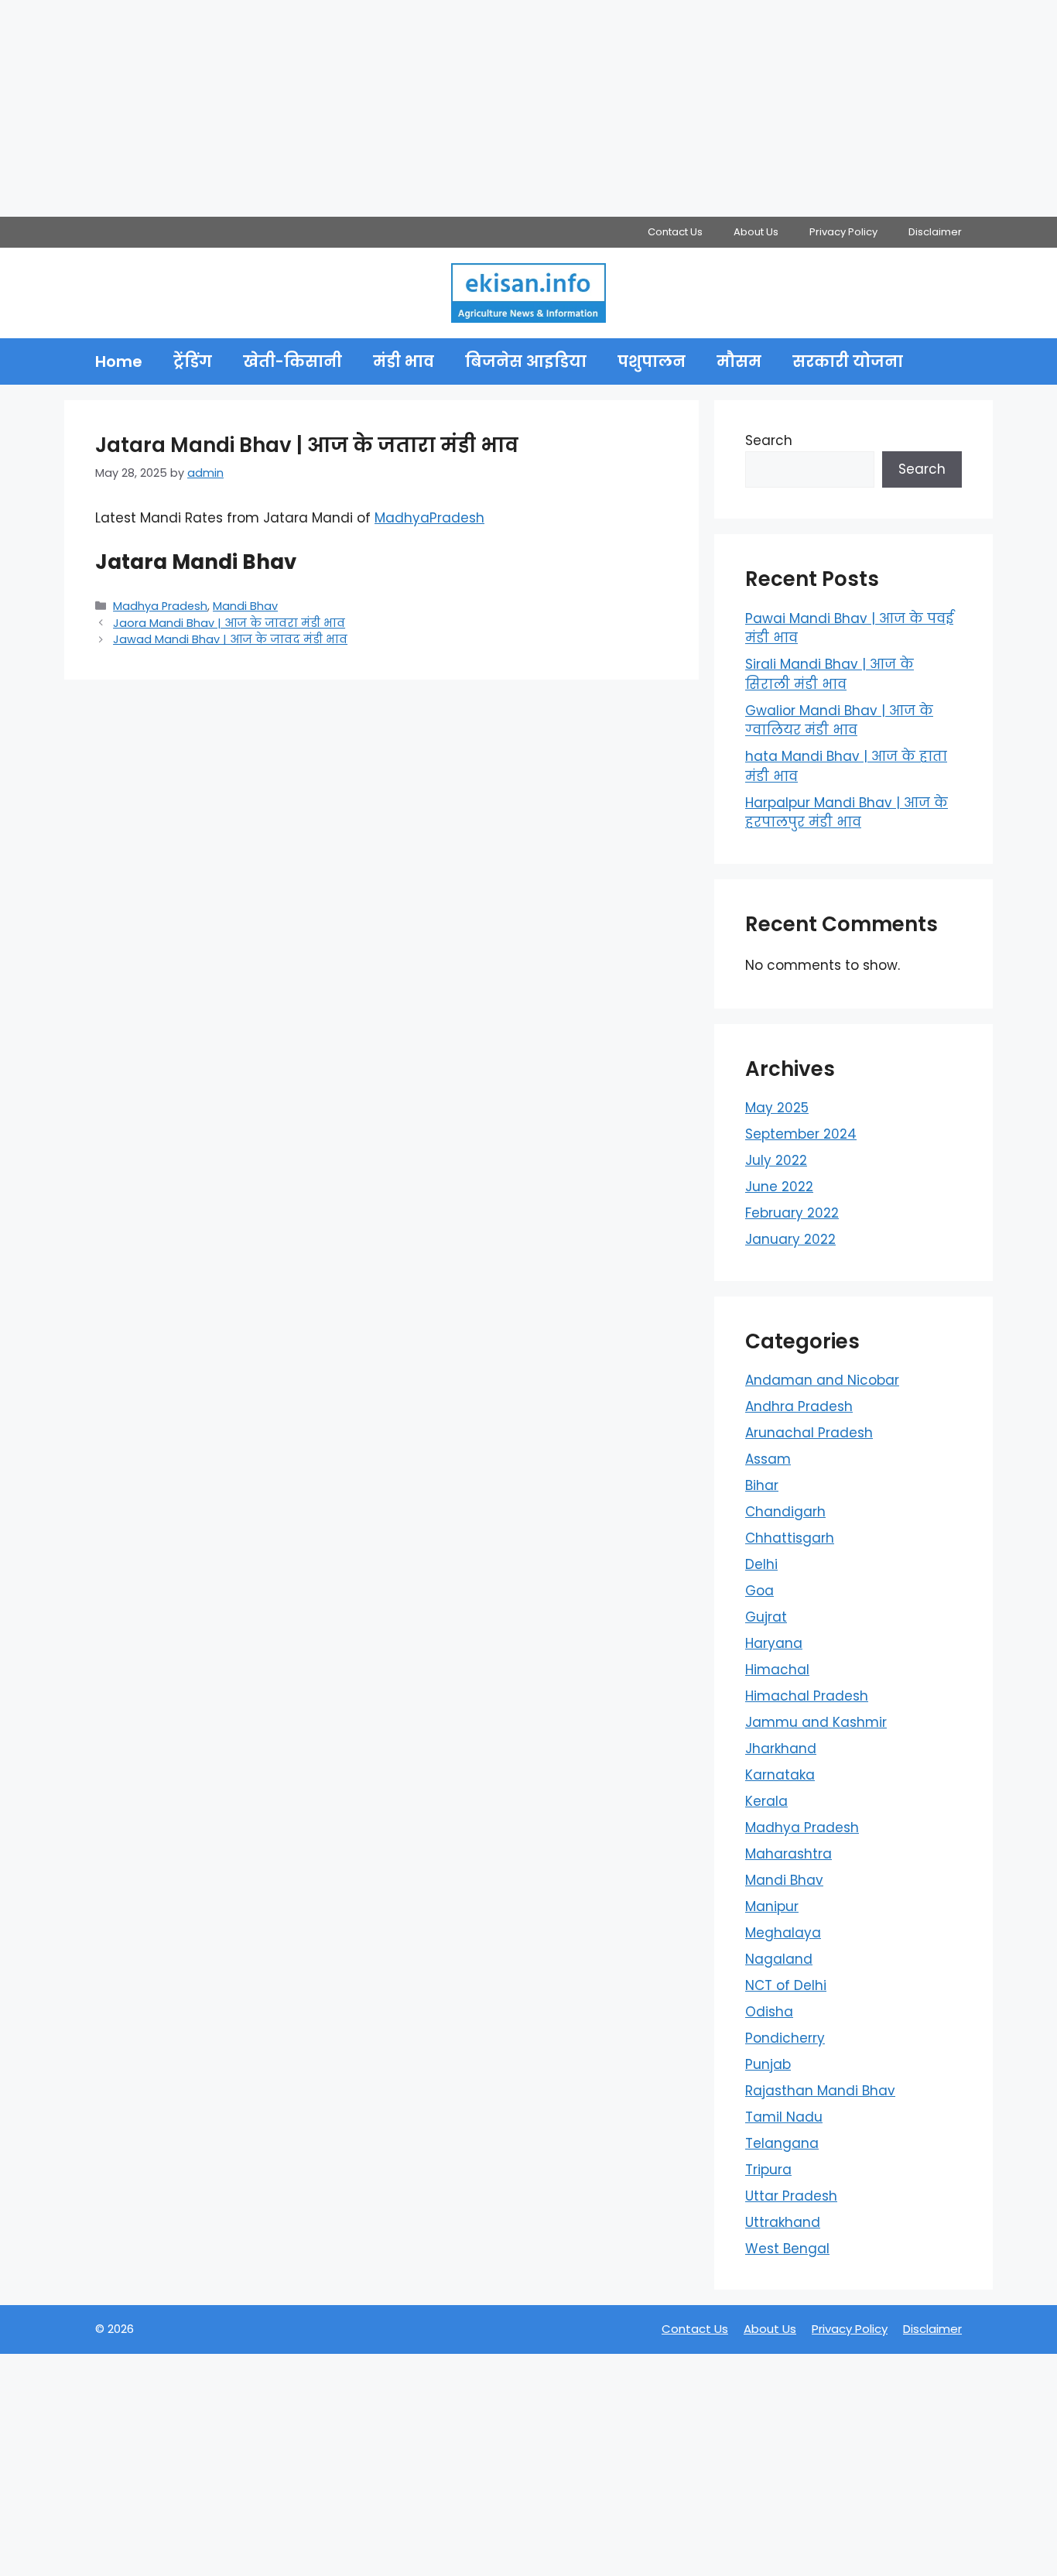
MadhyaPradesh (429, 518)
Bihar (762, 1485)
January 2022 (790, 1239)
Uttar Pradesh (791, 2196)
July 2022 (776, 1160)
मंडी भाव (404, 361)
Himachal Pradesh (807, 1696)
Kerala (766, 1801)
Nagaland (779, 1959)
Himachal (777, 1670)
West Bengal (787, 2249)
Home (119, 361)
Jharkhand (781, 1749)
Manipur (772, 1906)
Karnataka (780, 1775)
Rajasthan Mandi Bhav (820, 2091)
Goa (759, 1591)
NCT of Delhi (786, 1985)
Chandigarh (785, 1512)
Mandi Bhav (245, 606)
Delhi (761, 1564)
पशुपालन (652, 361)
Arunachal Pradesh (809, 1433)
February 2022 (792, 1213)
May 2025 (777, 1108)
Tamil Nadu (784, 2117)
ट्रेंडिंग (193, 361)
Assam (768, 1459)
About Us (756, 232)
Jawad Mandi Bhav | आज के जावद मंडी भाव (230, 639)
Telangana (782, 2143)
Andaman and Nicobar (822, 1380)
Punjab (768, 2064)
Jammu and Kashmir (816, 1722)
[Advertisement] (464, 108)
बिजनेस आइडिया (526, 361)
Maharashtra (788, 1854)
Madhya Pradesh (160, 606)
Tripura (768, 2170)
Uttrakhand (783, 2222)
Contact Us (675, 232)
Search (769, 440)
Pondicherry (785, 2038)
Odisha (769, 2012)
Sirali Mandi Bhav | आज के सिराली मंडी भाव (830, 674)
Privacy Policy (843, 232)
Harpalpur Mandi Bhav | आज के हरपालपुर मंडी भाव (847, 813)
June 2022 (779, 1187)
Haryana (774, 1643)
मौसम (739, 361)
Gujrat (766, 1617)
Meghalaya (783, 1933)
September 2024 (801, 1134)
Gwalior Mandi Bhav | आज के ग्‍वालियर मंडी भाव (839, 721)
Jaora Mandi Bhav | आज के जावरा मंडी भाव (229, 623)
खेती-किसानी (292, 361)
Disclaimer (935, 232)
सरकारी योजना (848, 361)
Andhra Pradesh (799, 1406)
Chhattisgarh (790, 1538)
